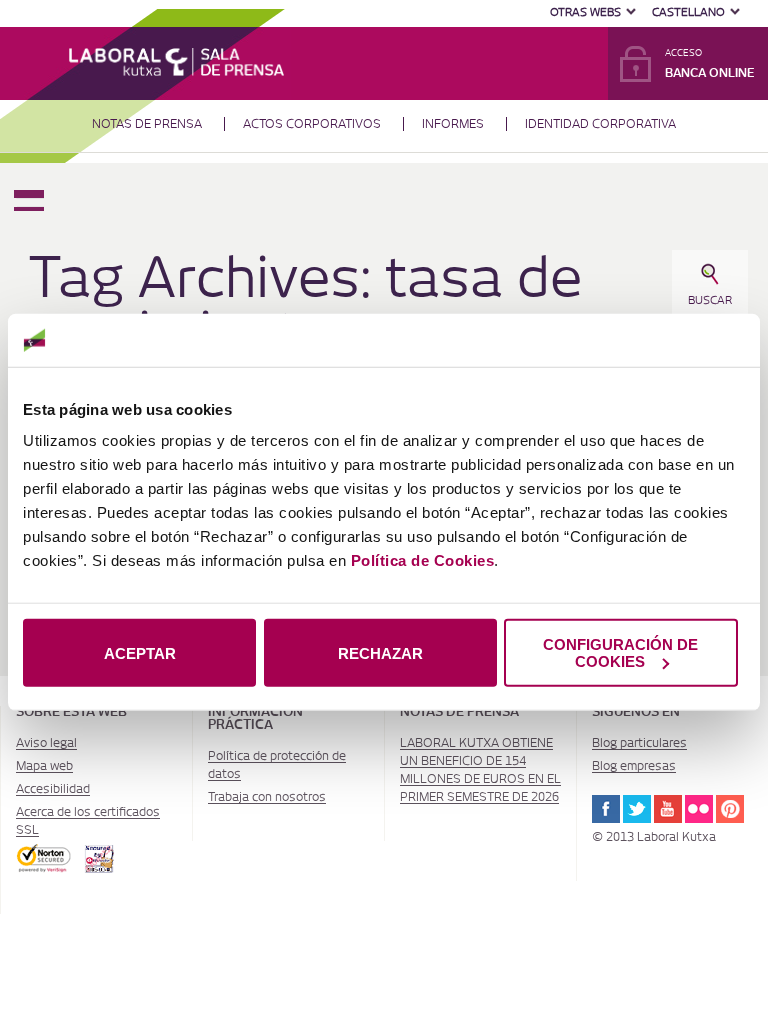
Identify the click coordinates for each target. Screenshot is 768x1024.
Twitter (637, 809)
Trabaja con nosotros (267, 797)
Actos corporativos (312, 124)
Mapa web (44, 766)
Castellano (688, 12)
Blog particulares (639, 743)
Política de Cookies (423, 560)
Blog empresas (634, 766)
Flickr (699, 809)
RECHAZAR (380, 652)
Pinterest (730, 809)
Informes (453, 124)
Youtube (668, 809)
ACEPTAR (140, 652)
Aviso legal (46, 743)
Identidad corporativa (600, 124)
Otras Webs (585, 12)
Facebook (606, 809)
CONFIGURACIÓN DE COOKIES (620, 653)
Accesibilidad (53, 789)
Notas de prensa (147, 124)
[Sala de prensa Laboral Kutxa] (176, 60)
